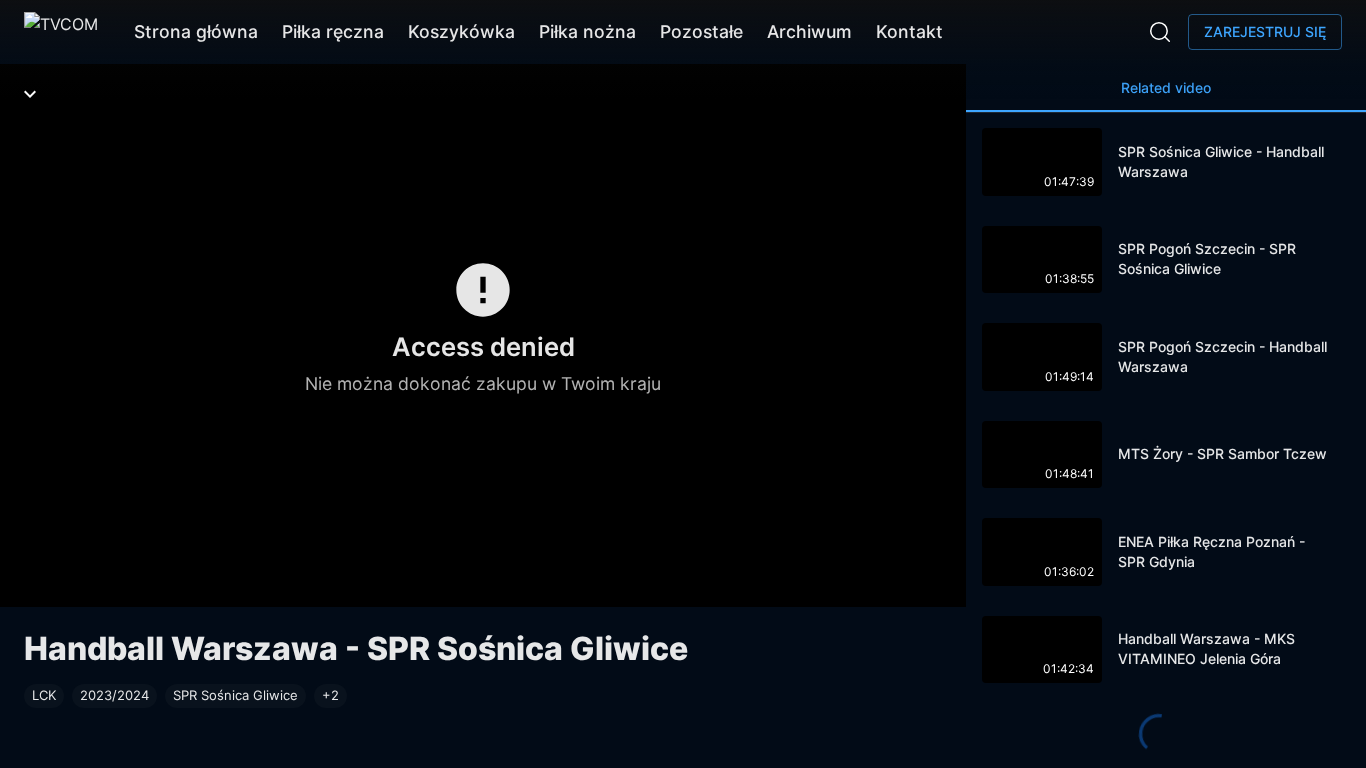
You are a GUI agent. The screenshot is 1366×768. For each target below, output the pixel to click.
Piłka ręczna (333, 31)
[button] (330, 696)
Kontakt (909, 31)
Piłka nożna (587, 31)
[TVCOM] (61, 32)
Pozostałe (701, 31)
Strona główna (196, 31)
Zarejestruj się (1265, 31)
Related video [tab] (1166, 87)
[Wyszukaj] (1160, 32)
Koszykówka (461, 31)
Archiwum (809, 31)
